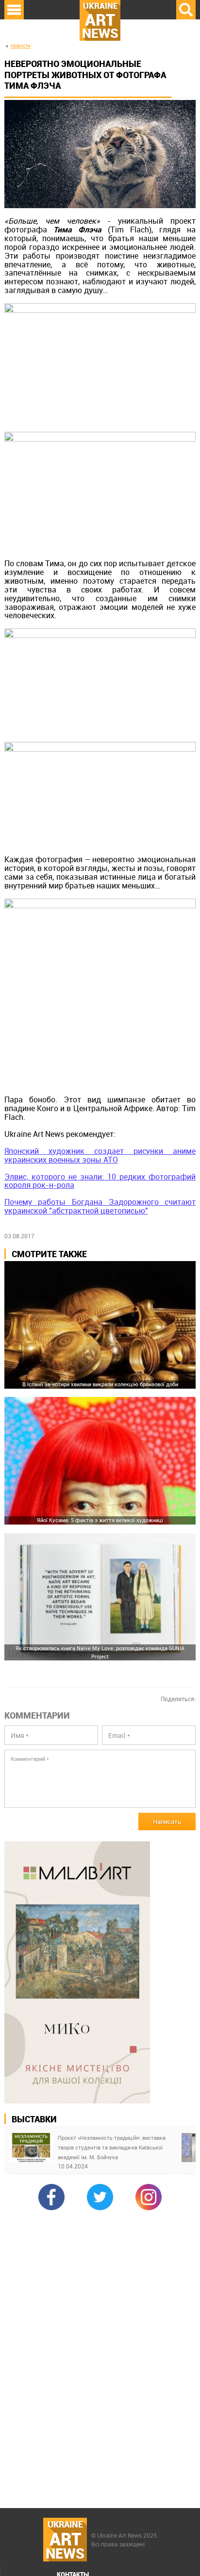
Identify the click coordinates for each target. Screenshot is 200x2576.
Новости (21, 46)
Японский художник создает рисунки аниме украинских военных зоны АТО (100, 1155)
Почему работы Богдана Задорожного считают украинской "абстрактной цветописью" (100, 1206)
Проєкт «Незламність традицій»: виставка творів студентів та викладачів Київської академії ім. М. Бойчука (112, 2147)
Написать (167, 1821)
